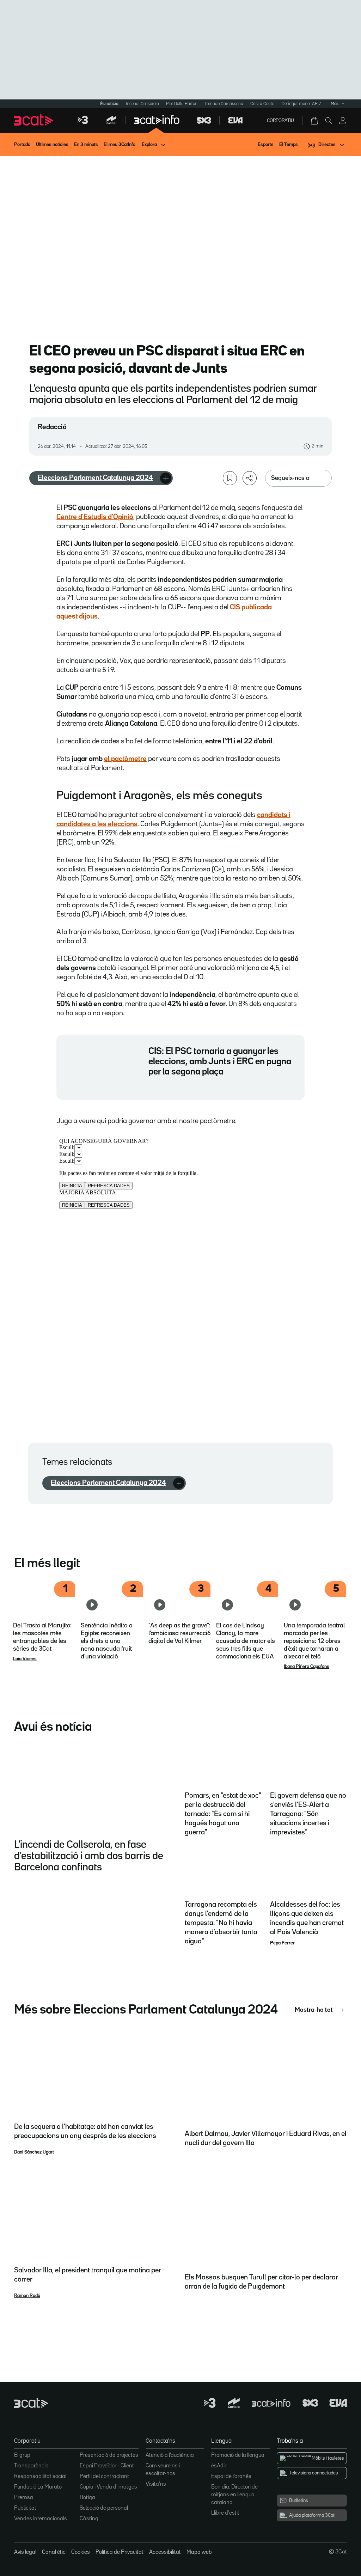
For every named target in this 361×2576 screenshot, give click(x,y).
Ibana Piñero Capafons (307, 1667)
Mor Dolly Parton (182, 104)
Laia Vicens (25, 1659)
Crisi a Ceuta (262, 104)
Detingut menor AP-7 (301, 104)
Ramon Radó (27, 2296)
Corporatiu (280, 121)
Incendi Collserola (142, 104)
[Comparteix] (250, 478)
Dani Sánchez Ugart (34, 2152)
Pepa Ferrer (282, 1943)
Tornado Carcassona (224, 104)
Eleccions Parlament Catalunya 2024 (95, 478)
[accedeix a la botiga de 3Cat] (315, 121)
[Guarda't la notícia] (230, 478)
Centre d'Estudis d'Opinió (95, 517)
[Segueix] (166, 478)
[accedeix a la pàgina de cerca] (329, 121)
